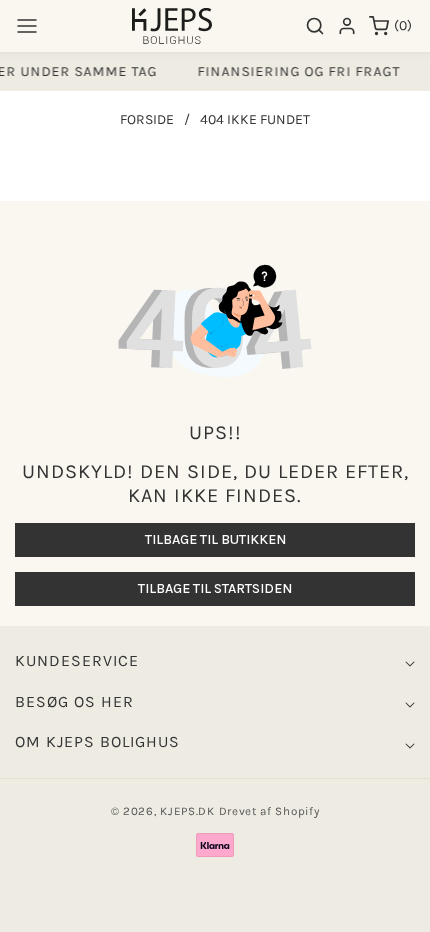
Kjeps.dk (187, 811)
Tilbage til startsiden (215, 588)
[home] (215, 907)
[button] (27, 26)
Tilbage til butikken (215, 539)
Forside (147, 119)
